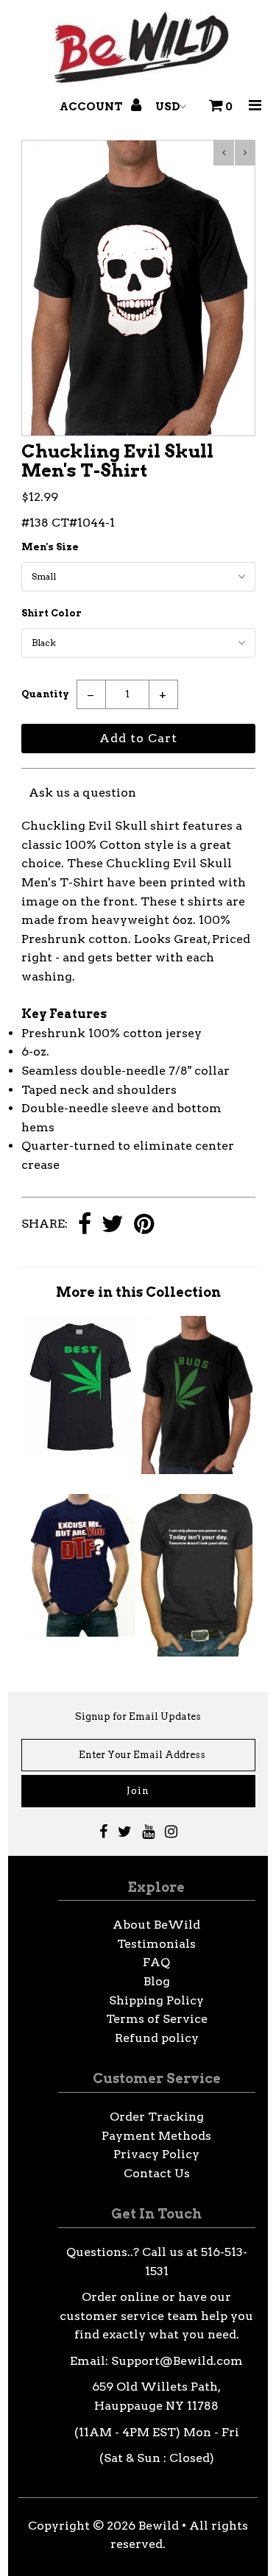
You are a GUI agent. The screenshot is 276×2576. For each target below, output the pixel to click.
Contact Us (157, 2173)
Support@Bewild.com (177, 2361)
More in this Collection (138, 1292)
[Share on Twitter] (113, 1225)
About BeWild (156, 1925)
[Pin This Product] (144, 1225)
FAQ (156, 1962)
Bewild (159, 2526)
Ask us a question (82, 793)
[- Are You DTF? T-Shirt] (79, 1633)
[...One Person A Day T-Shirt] (197, 1652)
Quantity (45, 694)
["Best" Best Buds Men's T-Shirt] (79, 1453)
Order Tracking (157, 2117)
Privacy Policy (156, 2154)
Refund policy (157, 2038)
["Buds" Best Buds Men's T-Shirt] (197, 1470)
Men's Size (50, 547)
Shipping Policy (156, 2000)
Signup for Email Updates (138, 1716)
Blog (157, 1981)
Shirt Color (52, 613)
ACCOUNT (92, 107)
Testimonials (156, 1944)
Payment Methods (156, 2136)
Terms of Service (157, 2019)
